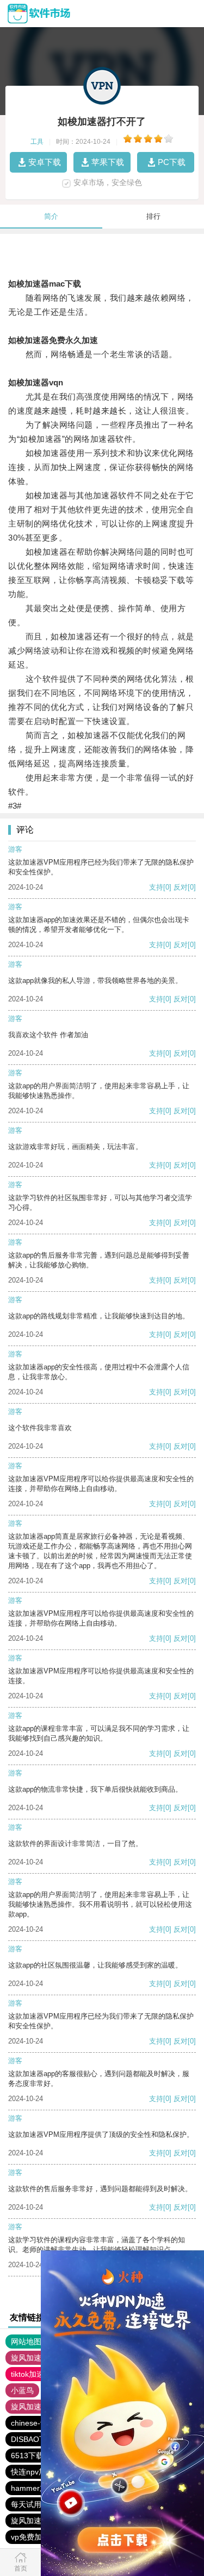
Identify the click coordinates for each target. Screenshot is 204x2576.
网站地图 (26, 2342)
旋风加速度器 (34, 2521)
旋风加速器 (30, 2407)
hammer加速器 (37, 2488)
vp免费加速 (30, 2537)
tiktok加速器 (31, 2374)
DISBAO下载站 (36, 2439)
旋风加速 (26, 2358)
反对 (181, 887)
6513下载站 (31, 2456)
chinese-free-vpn (40, 2423)
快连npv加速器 (36, 2472)
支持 (156, 887)
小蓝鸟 (22, 2390)
